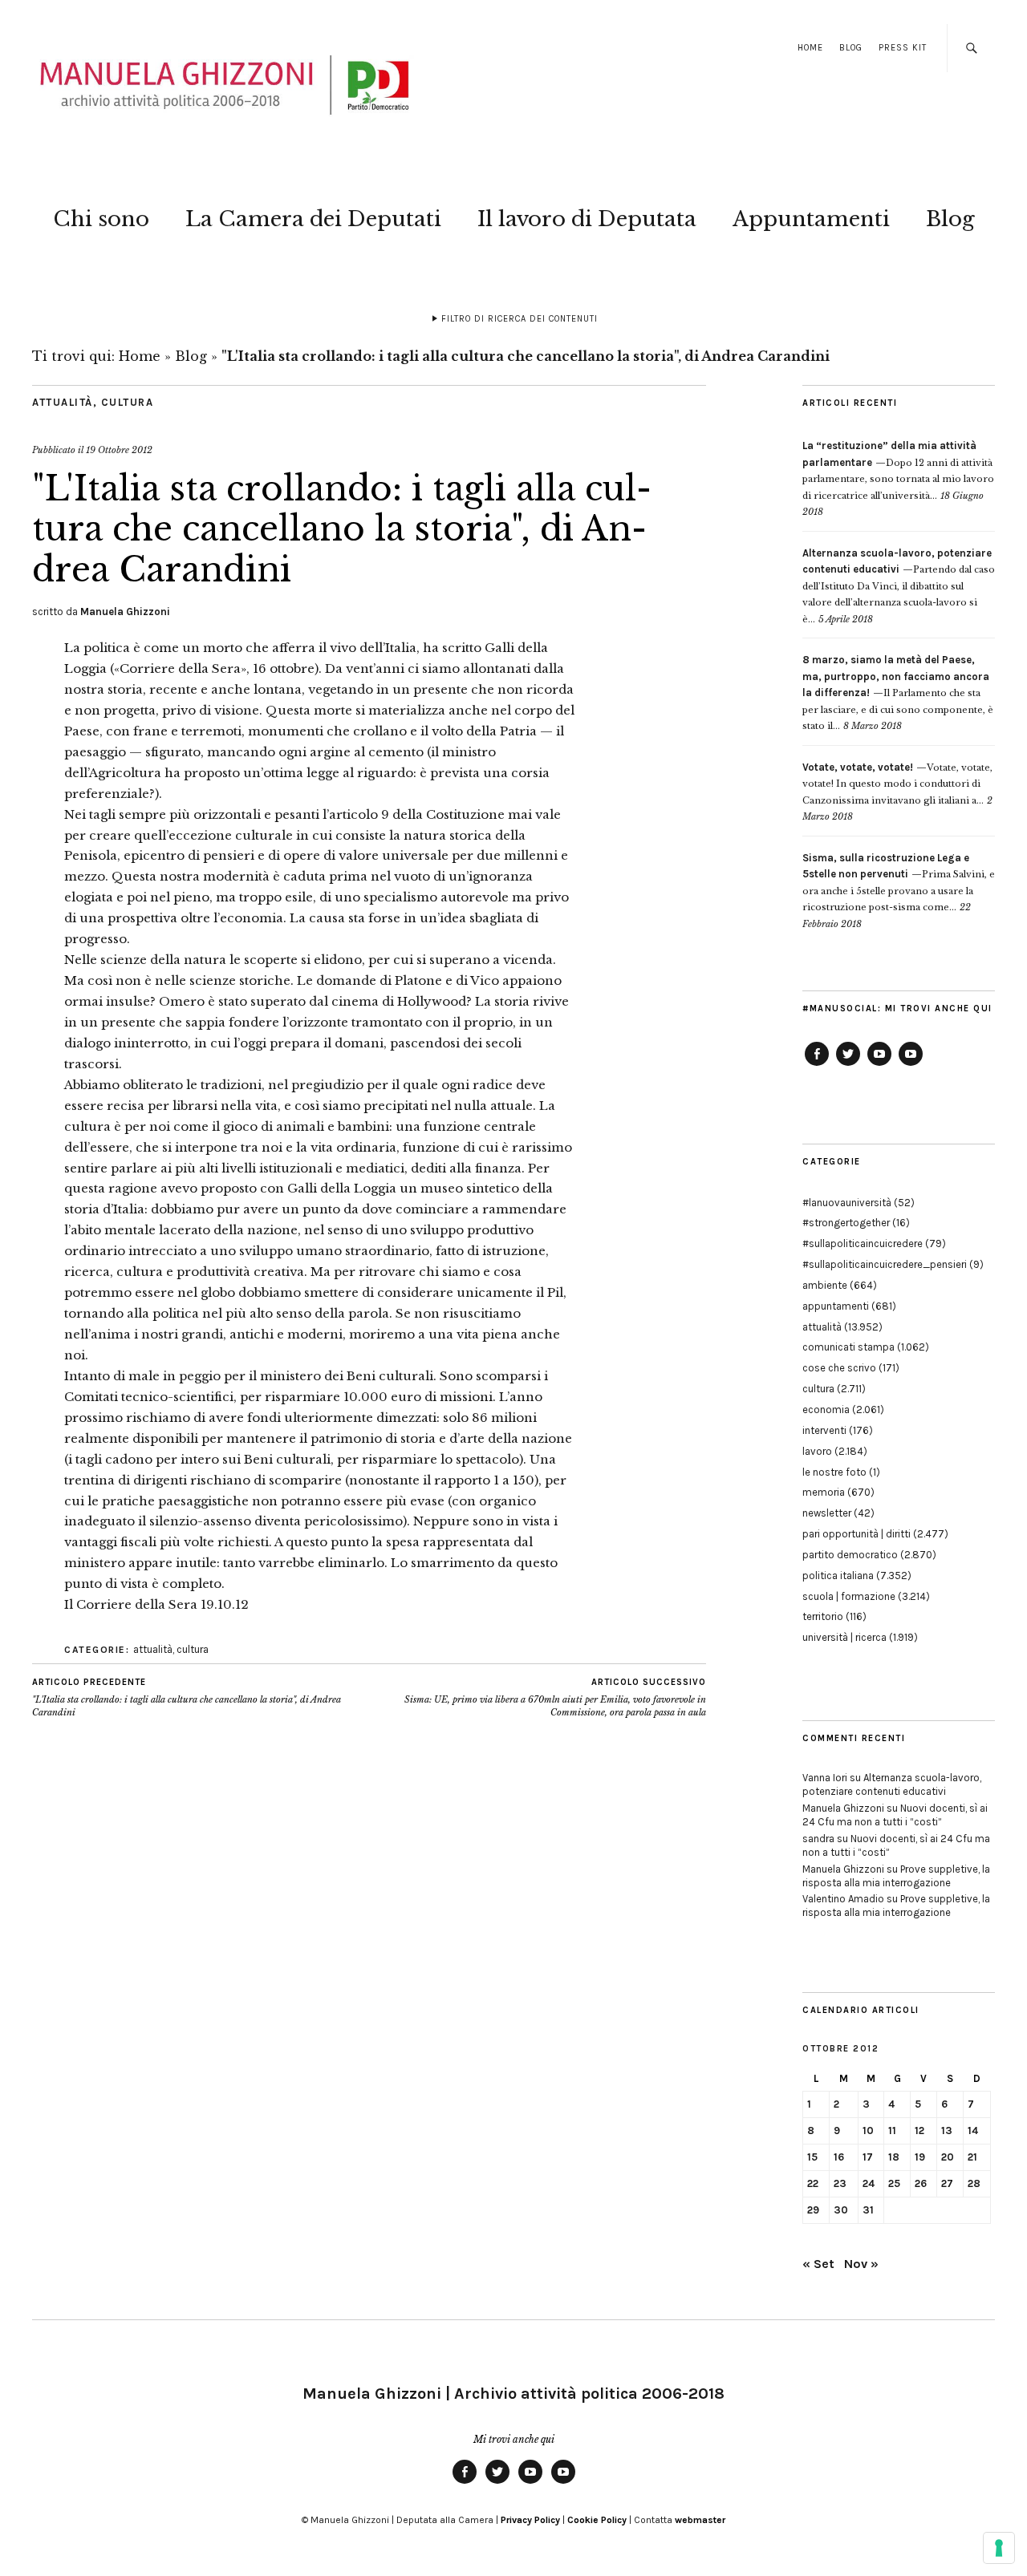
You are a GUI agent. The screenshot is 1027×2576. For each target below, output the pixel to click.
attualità (63, 402)
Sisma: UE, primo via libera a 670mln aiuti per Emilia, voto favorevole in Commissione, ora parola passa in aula (555, 1697)
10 (868, 2130)
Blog (851, 48)
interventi (824, 1430)
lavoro (817, 1451)
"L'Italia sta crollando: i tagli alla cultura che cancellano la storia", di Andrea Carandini (187, 1697)
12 (919, 2130)
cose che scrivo (839, 1368)
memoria (824, 1492)
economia (826, 1410)
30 (841, 2210)
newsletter (827, 1513)
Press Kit (903, 48)
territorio (823, 1616)
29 (813, 2210)
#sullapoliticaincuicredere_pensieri (885, 1264)
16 (839, 2157)
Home (810, 48)
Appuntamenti (811, 219)
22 (813, 2183)
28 (974, 2183)
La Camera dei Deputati (313, 219)
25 (894, 2183)
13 (947, 2130)
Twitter (848, 1065)
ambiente (825, 1285)
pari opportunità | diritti (857, 1534)
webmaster (700, 2520)
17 (868, 2157)
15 (812, 2157)
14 (973, 2130)
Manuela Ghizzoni (125, 612)
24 (869, 2183)
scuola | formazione (849, 1596)
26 (921, 2183)
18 (894, 2157)
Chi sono (101, 219)
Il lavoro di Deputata (587, 219)
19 (920, 2157)
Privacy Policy (530, 2520)
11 (892, 2130)
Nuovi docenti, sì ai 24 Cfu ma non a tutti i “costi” (895, 1815)
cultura (128, 402)
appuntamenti (836, 1306)
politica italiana (838, 1576)
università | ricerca (844, 1637)
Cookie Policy (597, 2520)
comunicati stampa (848, 1347)
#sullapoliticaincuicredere (863, 1243)
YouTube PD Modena (911, 1065)
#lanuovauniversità (847, 1203)
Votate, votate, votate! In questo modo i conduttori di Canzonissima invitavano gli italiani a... (897, 784)
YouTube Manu (879, 1065)
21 (972, 2157)
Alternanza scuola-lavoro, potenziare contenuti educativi (892, 1784)
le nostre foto (834, 1472)
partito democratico (850, 1555)
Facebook (817, 1065)
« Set (818, 2264)
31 (868, 2210)
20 (948, 2157)
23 (840, 2183)
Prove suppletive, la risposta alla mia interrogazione (896, 1876)
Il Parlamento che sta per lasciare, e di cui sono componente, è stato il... (898, 693)
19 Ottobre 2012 (119, 450)
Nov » (861, 2264)
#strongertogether (846, 1223)
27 (947, 2183)
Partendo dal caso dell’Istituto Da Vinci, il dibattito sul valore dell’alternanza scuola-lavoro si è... (899, 586)
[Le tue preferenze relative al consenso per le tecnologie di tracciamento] (999, 2548)
